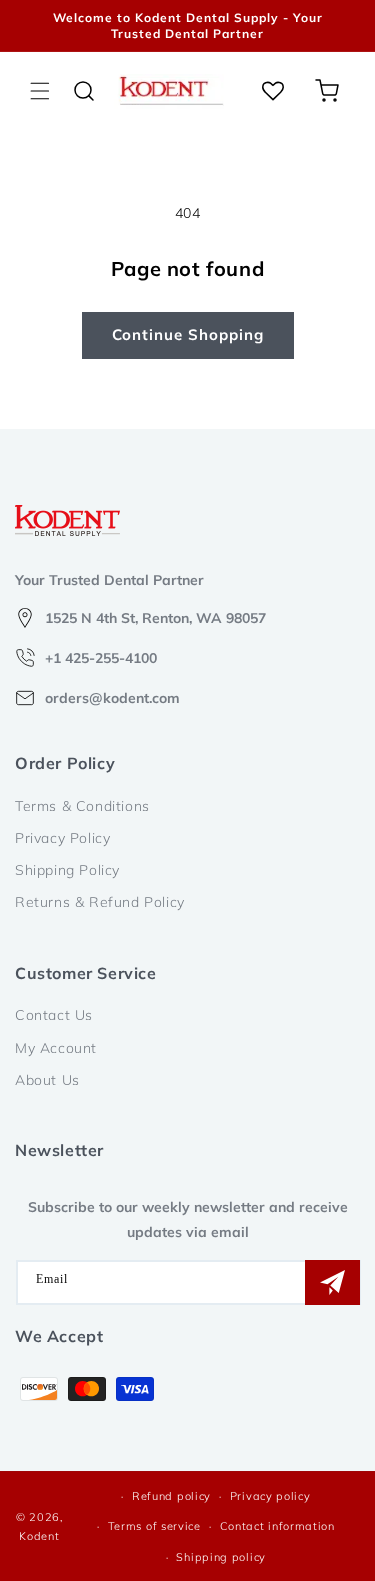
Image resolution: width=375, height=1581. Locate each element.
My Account (56, 1048)
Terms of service (154, 1526)
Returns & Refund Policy (100, 902)
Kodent (39, 1536)
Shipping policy (221, 1557)
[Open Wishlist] (273, 91)
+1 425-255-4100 (101, 658)
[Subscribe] (332, 1282)
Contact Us (54, 1015)
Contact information (277, 1526)
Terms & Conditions (82, 806)
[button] (40, 91)
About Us (47, 1080)
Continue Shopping (188, 334)
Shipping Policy (67, 870)
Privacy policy (270, 1496)
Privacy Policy (62, 838)
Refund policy (171, 1496)
